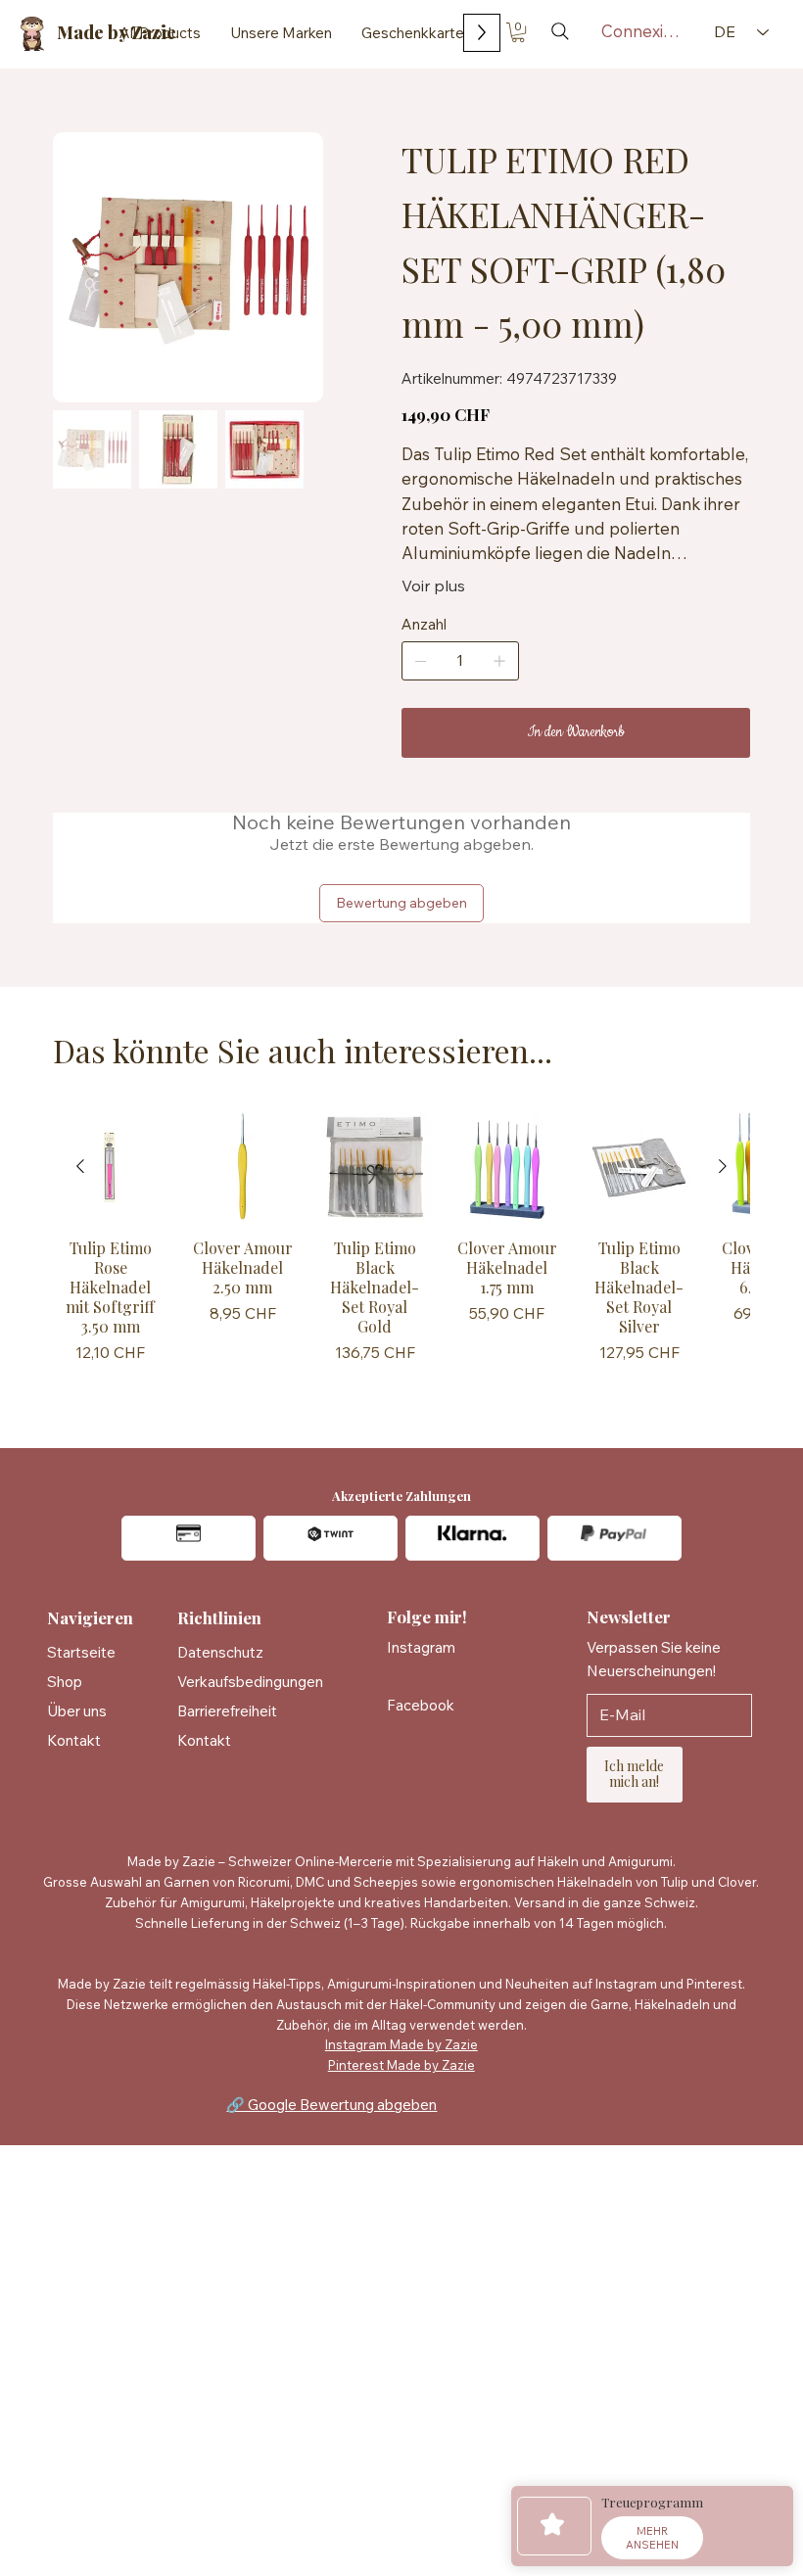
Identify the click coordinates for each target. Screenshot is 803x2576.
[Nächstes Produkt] (723, 1166)
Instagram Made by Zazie (401, 2044)
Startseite (81, 1652)
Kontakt (74, 1740)
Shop (65, 1682)
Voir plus (433, 585)
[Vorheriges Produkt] (80, 1166)
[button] (518, 32)
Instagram (421, 1647)
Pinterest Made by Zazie (401, 2065)
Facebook (421, 1705)
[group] (401, 1252)
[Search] (560, 31)
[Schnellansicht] (110, 1167)
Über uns (77, 1711)
